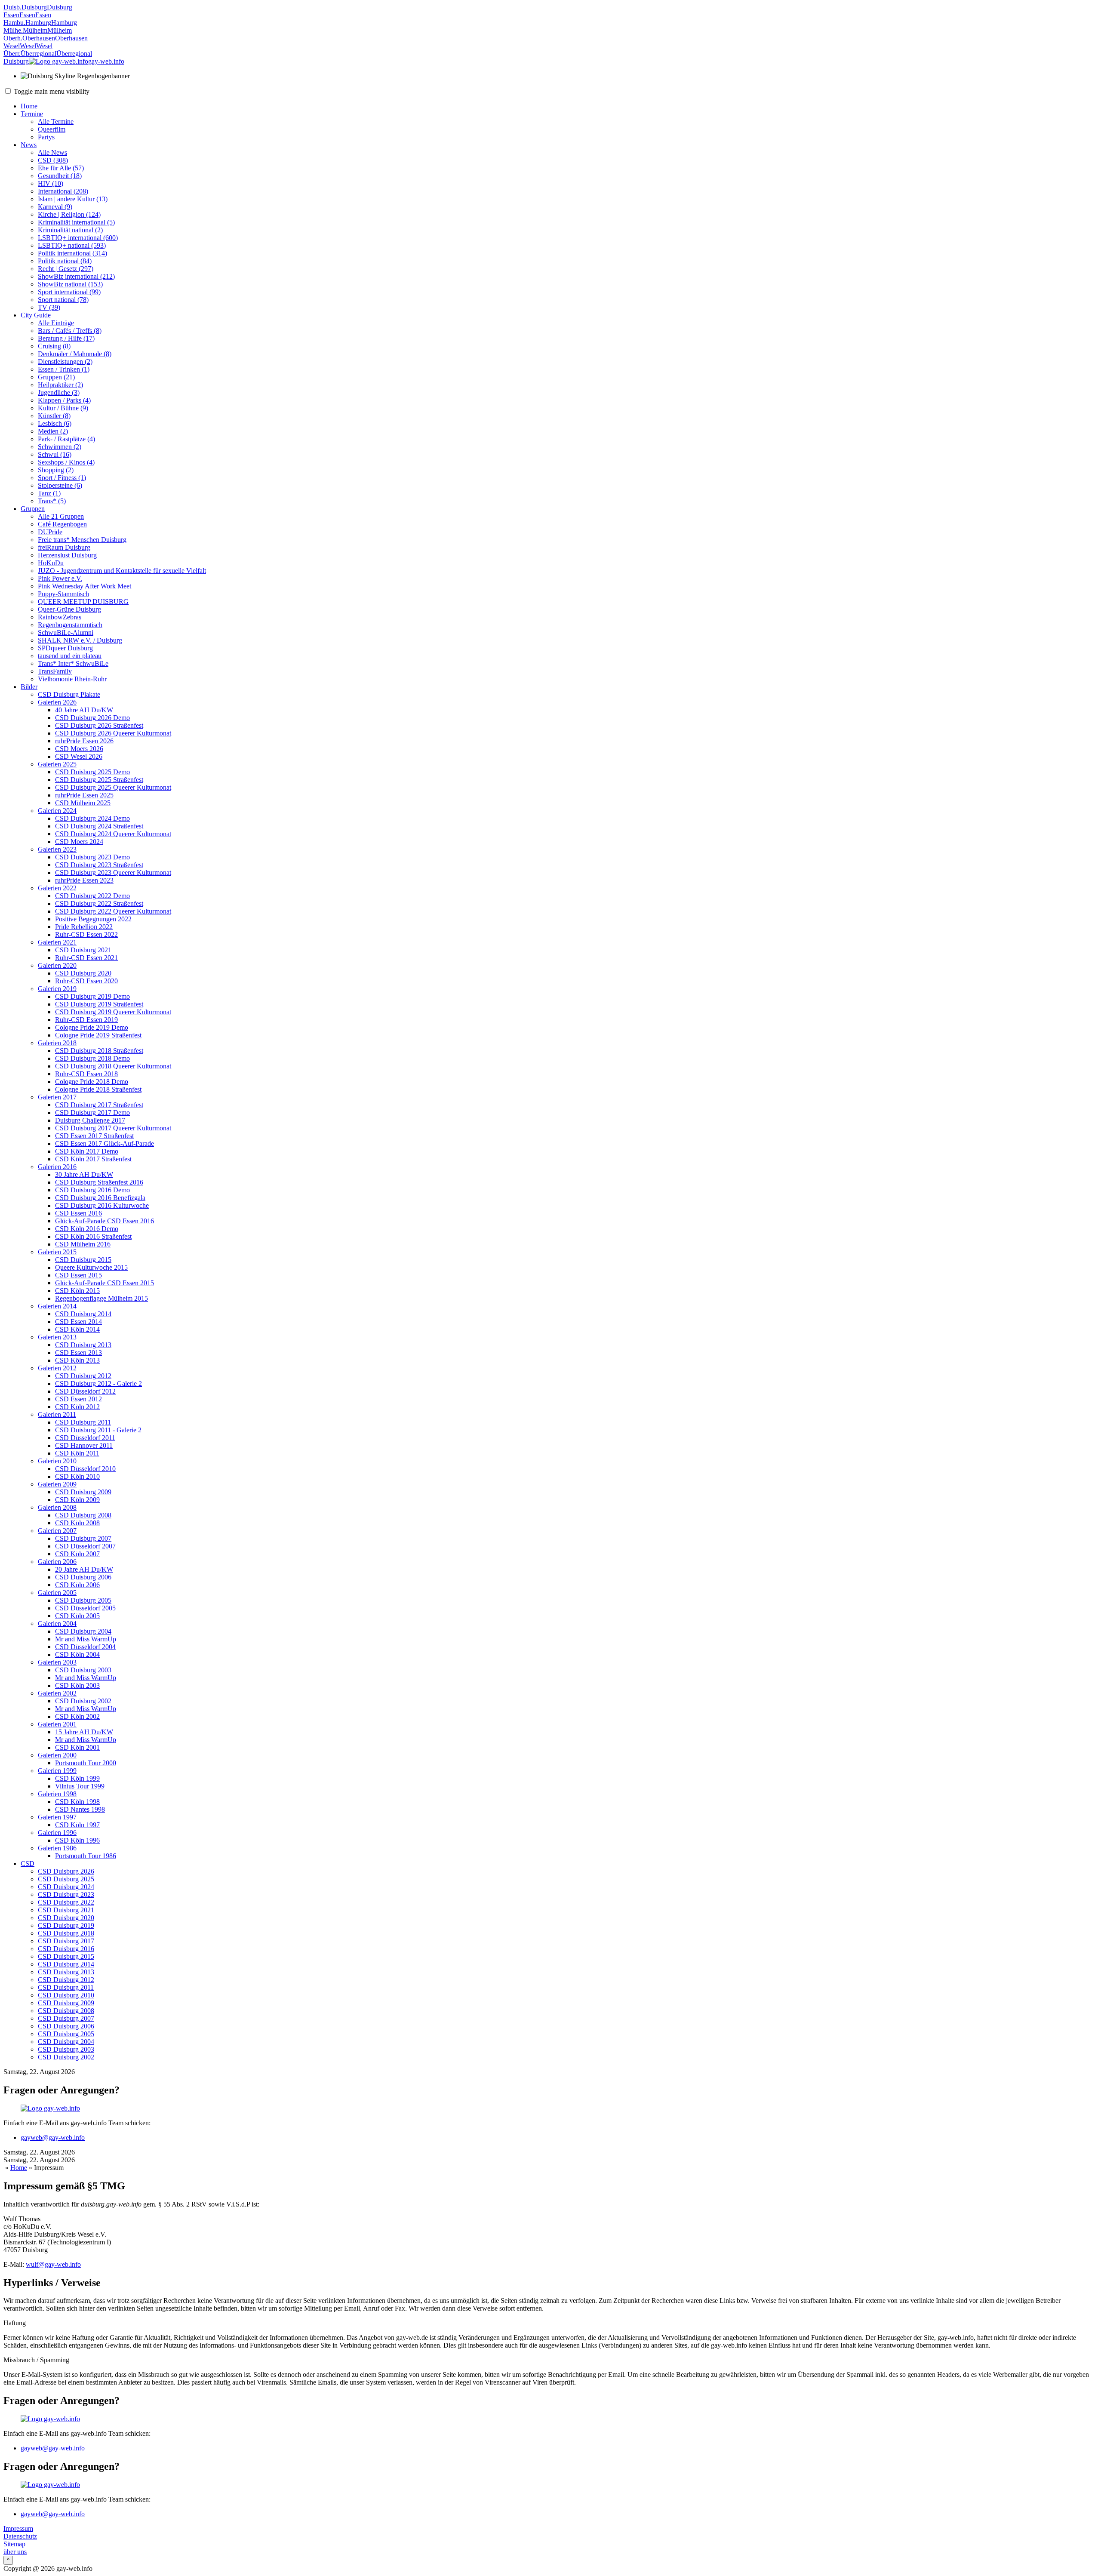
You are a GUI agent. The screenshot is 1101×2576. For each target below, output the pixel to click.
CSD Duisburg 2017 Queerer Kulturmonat (113, 1128)
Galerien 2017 (57, 1097)
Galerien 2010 (57, 1461)
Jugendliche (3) (59, 392)
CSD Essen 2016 (78, 1213)
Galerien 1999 (57, 1771)
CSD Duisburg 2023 (66, 1894)
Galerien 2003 (57, 1662)
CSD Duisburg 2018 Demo (92, 1058)
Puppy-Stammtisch (63, 594)
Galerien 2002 (57, 1693)
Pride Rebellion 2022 (84, 927)
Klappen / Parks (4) (64, 400)
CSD (28, 1864)
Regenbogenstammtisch (70, 625)
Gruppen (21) (56, 377)
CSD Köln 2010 (77, 1476)
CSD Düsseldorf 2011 (85, 1438)
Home (29, 106)
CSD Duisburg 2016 (66, 1949)
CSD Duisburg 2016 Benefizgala (100, 1198)
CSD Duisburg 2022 (66, 1902)
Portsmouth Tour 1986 (86, 1856)
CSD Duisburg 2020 (83, 973)
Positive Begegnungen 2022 (93, 919)
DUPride (50, 532)
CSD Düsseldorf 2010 (85, 1469)
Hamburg (38, 23)
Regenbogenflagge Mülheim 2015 (101, 1298)
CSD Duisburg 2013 (83, 1345)
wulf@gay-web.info (53, 2264)
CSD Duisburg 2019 (66, 1925)
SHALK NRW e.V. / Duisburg (80, 640)
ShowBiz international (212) (76, 276)
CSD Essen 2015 (78, 1275)
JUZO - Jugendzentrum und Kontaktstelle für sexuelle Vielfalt (122, 571)
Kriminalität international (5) (76, 222)
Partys (46, 137)
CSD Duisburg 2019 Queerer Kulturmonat (113, 1012)
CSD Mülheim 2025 (83, 803)
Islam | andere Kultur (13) (73, 199)
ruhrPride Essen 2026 (84, 741)
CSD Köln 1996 (77, 1840)
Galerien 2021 (57, 942)
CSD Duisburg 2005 (83, 1600)
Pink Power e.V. (60, 578)
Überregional (38, 54)
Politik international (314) (72, 253)
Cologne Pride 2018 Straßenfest (98, 1089)
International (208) (63, 191)
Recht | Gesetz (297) (66, 269)
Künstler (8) (54, 416)
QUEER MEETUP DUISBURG (83, 602)
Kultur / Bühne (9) (63, 408)
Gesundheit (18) (60, 176)
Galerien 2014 (57, 1306)
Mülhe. (13, 30)
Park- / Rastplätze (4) (66, 439)
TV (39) (49, 307)
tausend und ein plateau (70, 656)
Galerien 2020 (57, 965)
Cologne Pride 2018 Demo (92, 1082)
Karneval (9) (55, 207)
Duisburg (34, 7)
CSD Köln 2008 (77, 1523)
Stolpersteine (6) (60, 485)
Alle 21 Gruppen (61, 516)
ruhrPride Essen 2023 (84, 880)
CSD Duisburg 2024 (66, 1887)
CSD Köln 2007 (77, 1554)
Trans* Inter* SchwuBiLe (73, 663)
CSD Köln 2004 (77, 1654)
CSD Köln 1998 (77, 1802)
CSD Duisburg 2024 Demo (92, 818)
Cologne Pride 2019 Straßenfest (98, 1035)
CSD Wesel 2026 (79, 756)
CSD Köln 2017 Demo (87, 1151)
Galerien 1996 (57, 1833)
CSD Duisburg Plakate (69, 694)
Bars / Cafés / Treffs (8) (70, 331)
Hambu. (14, 23)
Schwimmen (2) (60, 447)
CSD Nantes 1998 (80, 1809)
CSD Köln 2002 (77, 1716)
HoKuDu (51, 563)
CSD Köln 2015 (77, 1291)
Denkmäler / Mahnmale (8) (75, 354)
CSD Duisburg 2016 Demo (92, 1190)
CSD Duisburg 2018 (66, 1933)
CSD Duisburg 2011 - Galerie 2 (98, 1430)
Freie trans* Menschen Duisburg (82, 540)
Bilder (29, 687)
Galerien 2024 (57, 811)
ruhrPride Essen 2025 (84, 795)
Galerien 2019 (57, 989)
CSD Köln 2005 (77, 1616)
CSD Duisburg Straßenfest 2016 (99, 1182)
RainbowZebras (60, 617)
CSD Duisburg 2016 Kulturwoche (102, 1205)
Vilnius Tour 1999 (80, 1786)
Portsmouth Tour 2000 (86, 1763)
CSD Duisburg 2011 (83, 1422)
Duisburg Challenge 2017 (90, 1120)
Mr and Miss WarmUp (86, 1639)
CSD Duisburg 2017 (66, 1941)
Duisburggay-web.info (64, 61)
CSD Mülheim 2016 (83, 1244)
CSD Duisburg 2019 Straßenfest (99, 1004)
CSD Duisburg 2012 (83, 1376)
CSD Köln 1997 (77, 1825)
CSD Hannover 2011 (84, 1445)
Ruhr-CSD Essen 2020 (86, 981)
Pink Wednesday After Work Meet (85, 586)
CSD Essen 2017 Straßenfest (94, 1136)
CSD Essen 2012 (78, 1399)
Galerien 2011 (57, 1414)
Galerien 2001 (57, 1724)
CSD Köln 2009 (77, 1500)
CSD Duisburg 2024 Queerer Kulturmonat (113, 834)
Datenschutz (20, 2536)
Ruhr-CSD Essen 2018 (86, 1074)
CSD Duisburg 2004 (83, 1631)
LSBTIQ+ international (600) (78, 238)
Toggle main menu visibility (51, 91)
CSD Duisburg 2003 (83, 1670)
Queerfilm (52, 129)
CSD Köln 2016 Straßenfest (93, 1236)
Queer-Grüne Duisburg (69, 609)
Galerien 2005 (57, 1593)
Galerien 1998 (57, 1794)
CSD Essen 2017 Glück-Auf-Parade (105, 1143)
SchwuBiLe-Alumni (66, 632)
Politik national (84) (65, 261)
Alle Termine (56, 122)
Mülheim (35, 30)
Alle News (52, 152)
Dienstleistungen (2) (65, 362)
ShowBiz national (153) (70, 284)
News (29, 145)
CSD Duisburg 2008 (83, 1515)
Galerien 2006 (57, 1562)
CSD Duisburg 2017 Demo (92, 1113)
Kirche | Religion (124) (69, 214)
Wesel (12, 46)
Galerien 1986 (57, 1848)
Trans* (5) (52, 501)
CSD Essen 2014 (78, 1322)
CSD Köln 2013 (77, 1360)
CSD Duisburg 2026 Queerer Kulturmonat (113, 733)
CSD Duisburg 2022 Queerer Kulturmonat (113, 911)
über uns (15, 2552)
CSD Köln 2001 (77, 1747)
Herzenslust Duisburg (67, 555)
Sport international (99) (69, 292)
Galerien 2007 (57, 1531)
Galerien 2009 (57, 1484)
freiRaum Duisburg (64, 547)
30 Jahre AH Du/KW (84, 1174)
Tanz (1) (49, 493)
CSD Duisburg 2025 (66, 1879)
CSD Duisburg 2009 (83, 1492)
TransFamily (55, 671)
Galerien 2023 (57, 849)
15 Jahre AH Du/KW (84, 1732)
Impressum (18, 2528)
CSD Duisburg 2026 (66, 1871)
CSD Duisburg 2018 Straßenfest (99, 1051)
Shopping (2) (56, 470)
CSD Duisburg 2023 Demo (92, 857)
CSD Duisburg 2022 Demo (92, 896)
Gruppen (33, 509)
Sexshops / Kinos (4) (66, 462)
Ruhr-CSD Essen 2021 (86, 958)
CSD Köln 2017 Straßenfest (93, 1159)
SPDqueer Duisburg (65, 648)
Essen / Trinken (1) (64, 369)
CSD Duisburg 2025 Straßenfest (99, 780)
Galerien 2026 (57, 702)
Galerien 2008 (57, 1507)
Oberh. (13, 38)
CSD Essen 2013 (78, 1353)
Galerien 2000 (57, 1755)
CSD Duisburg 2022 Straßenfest (99, 903)
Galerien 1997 (57, 1817)
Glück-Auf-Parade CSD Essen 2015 (105, 1283)
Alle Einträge (56, 323)
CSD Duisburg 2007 (83, 1538)
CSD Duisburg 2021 (83, 950)
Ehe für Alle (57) (61, 168)
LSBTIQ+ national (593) (72, 245)
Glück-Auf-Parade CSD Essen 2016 (105, 1221)
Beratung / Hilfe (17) (66, 338)
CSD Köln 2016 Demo (87, 1229)
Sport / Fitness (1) (62, 478)
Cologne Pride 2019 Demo (92, 1027)
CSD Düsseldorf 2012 (85, 1391)
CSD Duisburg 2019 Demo (92, 996)
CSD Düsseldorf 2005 (85, 1608)
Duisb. (12, 7)
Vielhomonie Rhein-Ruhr (72, 679)
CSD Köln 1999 (77, 1778)
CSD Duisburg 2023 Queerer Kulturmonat (113, 873)
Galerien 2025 (57, 764)
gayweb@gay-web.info (53, 2137)
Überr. (12, 54)
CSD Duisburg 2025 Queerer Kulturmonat (113, 787)
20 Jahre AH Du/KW (84, 1569)
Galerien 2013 (57, 1337)
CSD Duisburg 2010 (66, 1995)
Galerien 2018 (57, 1043)
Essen (11, 15)
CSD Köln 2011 (77, 1453)
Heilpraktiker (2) (60, 385)
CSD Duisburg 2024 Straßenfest (99, 826)
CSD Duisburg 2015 (83, 1260)
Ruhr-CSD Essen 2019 (86, 1020)
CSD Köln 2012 (77, 1407)
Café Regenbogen (62, 524)
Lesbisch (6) (55, 423)
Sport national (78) (63, 300)
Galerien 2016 (57, 1167)
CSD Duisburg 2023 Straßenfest (99, 865)
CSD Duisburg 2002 (83, 1701)
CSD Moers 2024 (79, 842)
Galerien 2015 (57, 1252)
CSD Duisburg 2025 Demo (92, 772)
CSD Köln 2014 (77, 1329)
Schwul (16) (55, 454)
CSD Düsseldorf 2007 (85, 1546)
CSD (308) (53, 160)
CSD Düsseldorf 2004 (85, 1647)
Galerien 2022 (57, 888)
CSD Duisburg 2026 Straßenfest (99, 725)
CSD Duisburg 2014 (83, 1314)
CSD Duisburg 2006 (83, 1577)
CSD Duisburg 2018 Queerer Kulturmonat (113, 1066)
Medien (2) (53, 431)
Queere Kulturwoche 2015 (91, 1267)
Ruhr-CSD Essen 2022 (86, 934)
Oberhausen (39, 38)
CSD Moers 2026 (79, 749)
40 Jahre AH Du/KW (84, 710)
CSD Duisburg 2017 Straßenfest (99, 1105)
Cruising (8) (54, 346)
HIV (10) (51, 183)
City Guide (36, 315)
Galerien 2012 (57, 1368)
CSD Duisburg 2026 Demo (92, 718)
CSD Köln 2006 (77, 1585)
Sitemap (14, 2544)
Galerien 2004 (57, 1623)
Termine (32, 114)
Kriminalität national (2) (70, 230)
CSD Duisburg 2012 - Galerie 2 (98, 1383)
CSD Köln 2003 (77, 1685)
